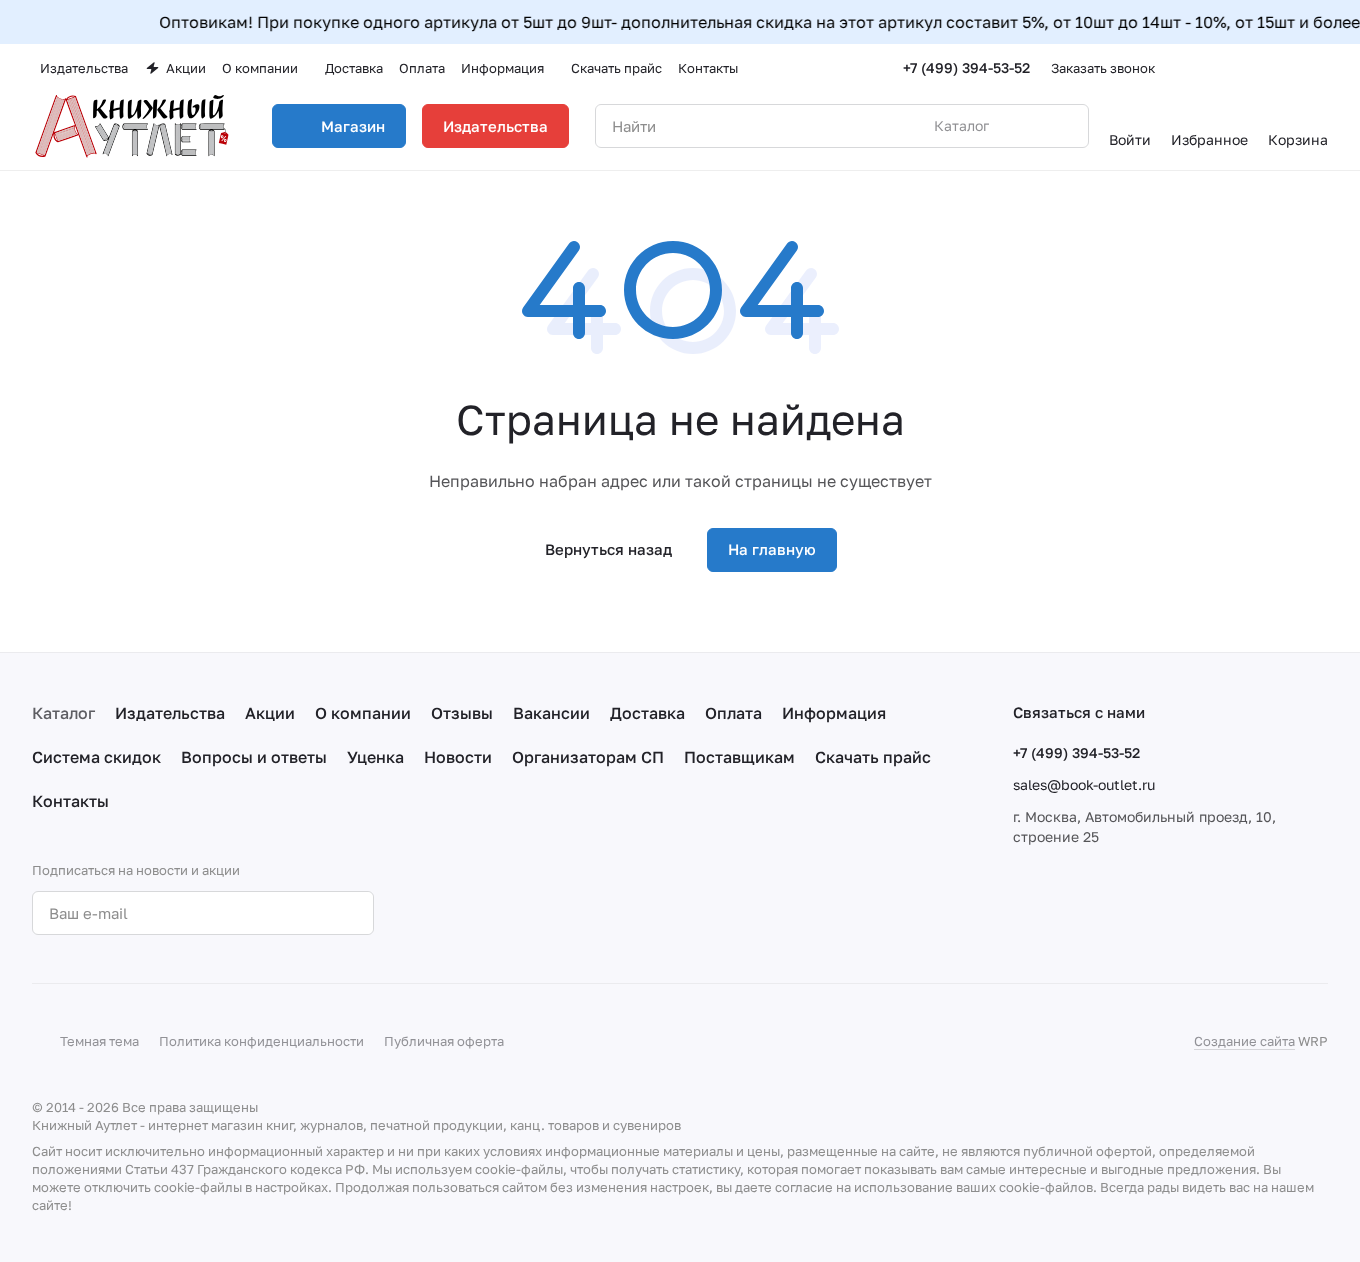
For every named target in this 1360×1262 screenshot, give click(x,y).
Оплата (733, 713)
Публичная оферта (444, 1041)
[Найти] (1063, 126)
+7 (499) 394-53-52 (966, 67)
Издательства (495, 126)
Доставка (647, 713)
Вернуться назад (608, 549)
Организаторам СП (588, 757)
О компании (363, 713)
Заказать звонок (1103, 68)
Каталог (63, 713)
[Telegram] (480, 913)
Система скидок (96, 757)
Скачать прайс (873, 757)
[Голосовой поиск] (1027, 126)
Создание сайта (1244, 1041)
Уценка (375, 757)
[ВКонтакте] (440, 913)
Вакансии (551, 713)
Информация (834, 713)
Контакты (70, 801)
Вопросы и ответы (254, 757)
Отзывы (462, 713)
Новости (458, 757)
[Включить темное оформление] (1320, 68)
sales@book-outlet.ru (1084, 784)
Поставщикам (739, 757)
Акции (270, 713)
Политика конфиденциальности (261, 1041)
